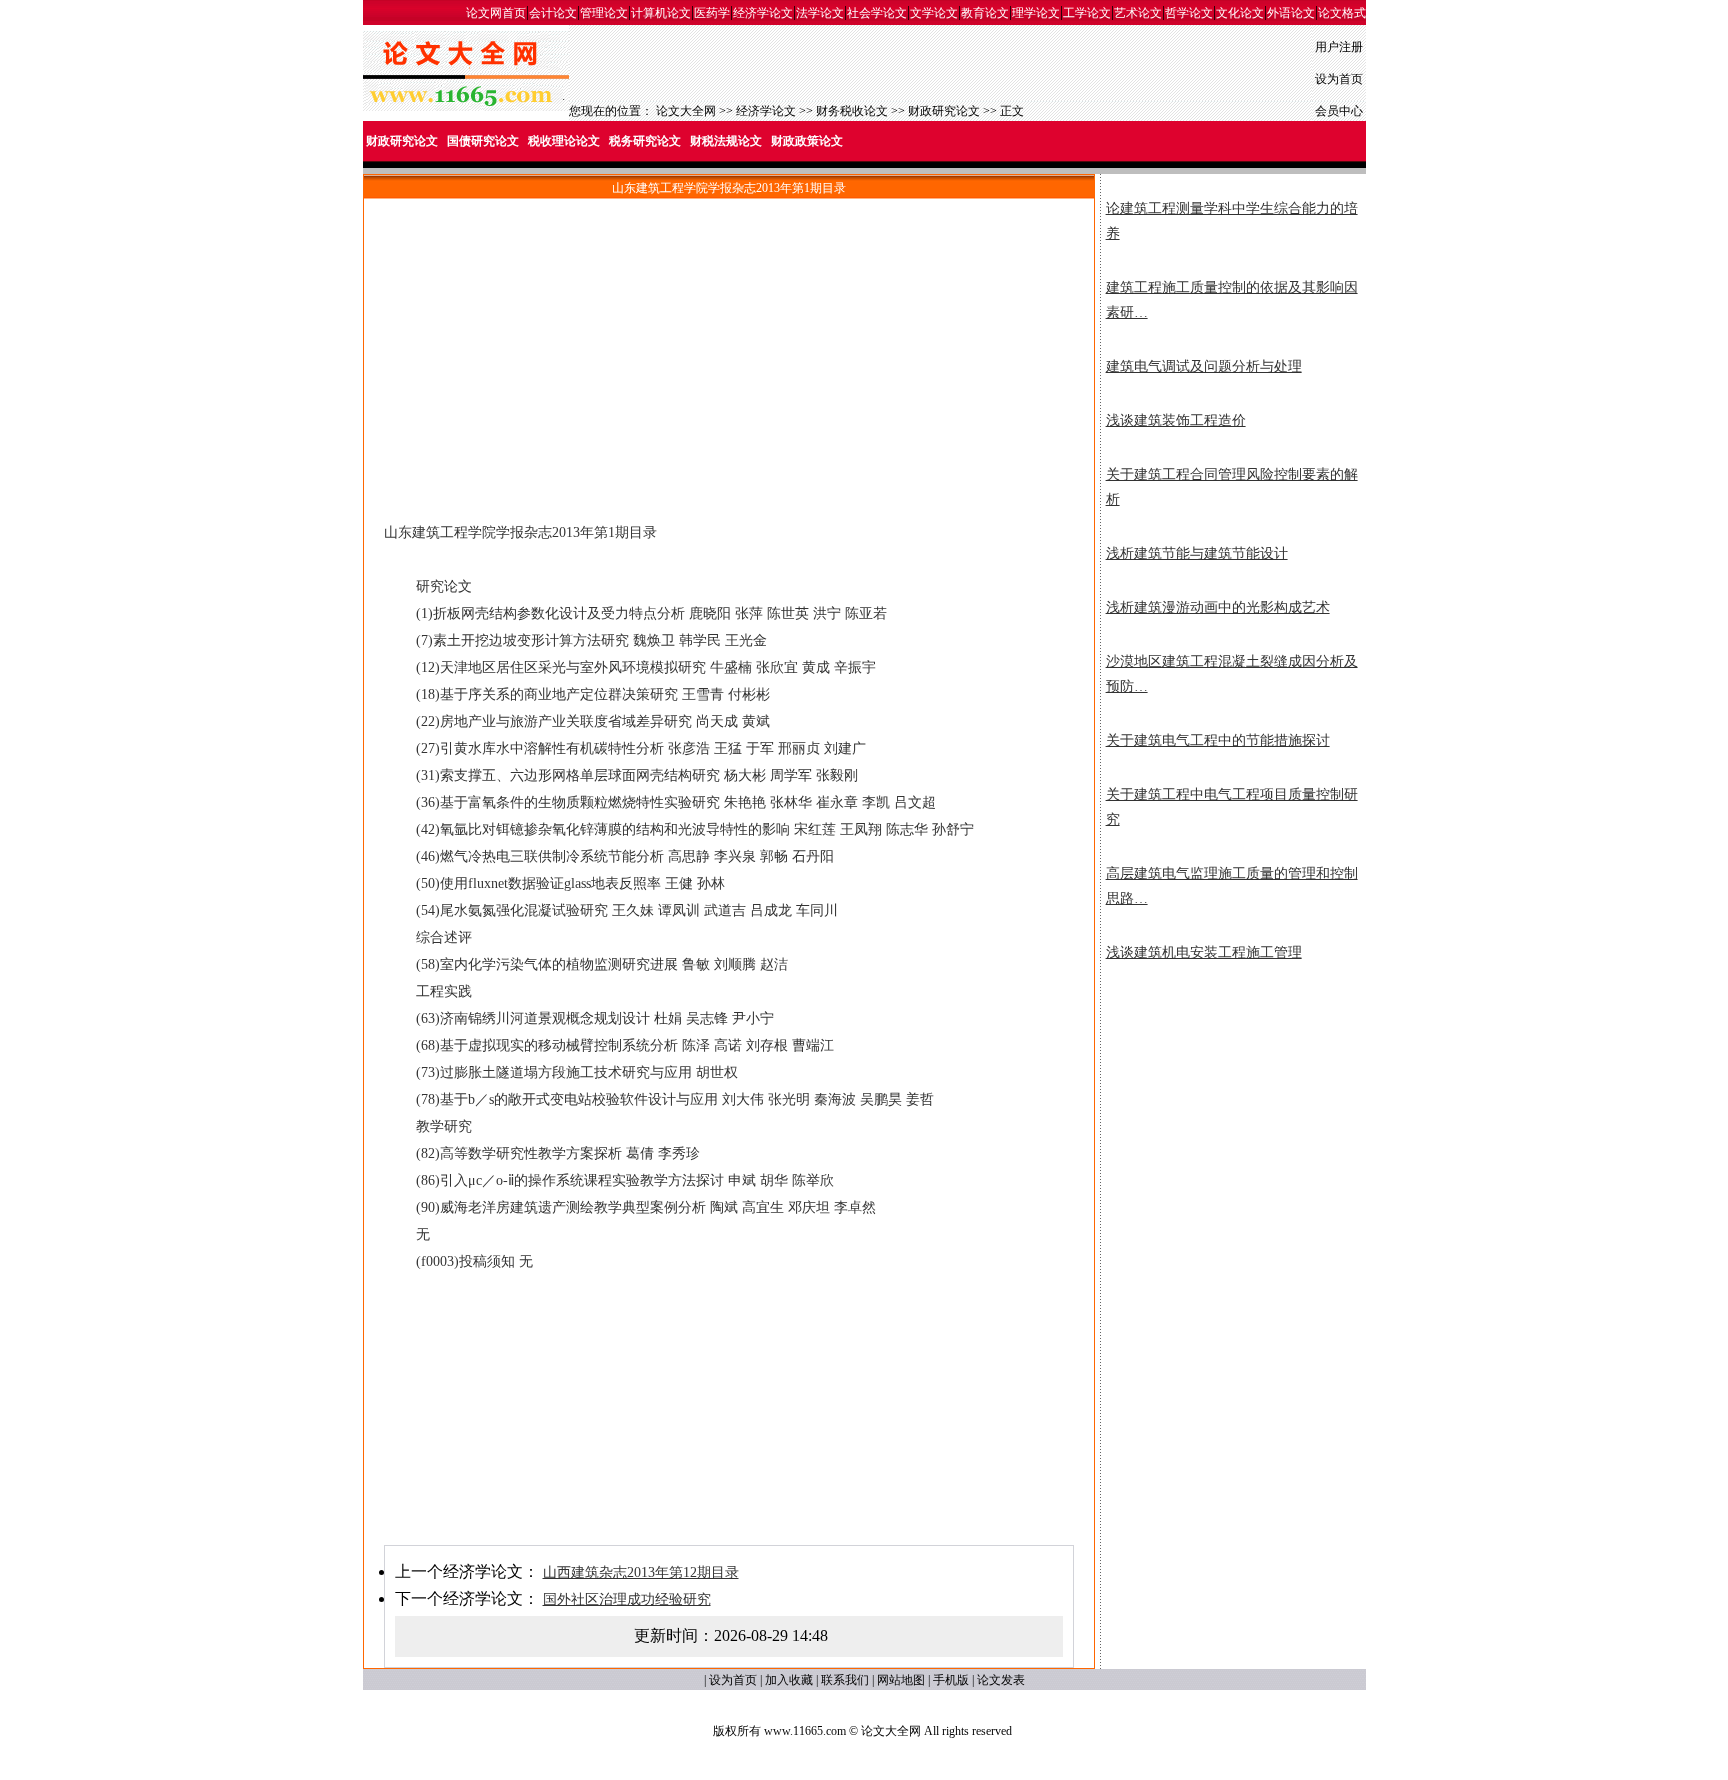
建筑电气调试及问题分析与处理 (1204, 366)
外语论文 (1291, 13)
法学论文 (820, 13)
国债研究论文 (483, 141)
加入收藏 (789, 1680)
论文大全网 (686, 111)
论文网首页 (496, 13)
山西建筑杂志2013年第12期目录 (641, 1572)
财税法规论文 (726, 141)
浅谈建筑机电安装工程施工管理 (1204, 952)
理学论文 (1036, 13)
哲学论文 (1189, 13)
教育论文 (985, 13)
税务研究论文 (645, 141)
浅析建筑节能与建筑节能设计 (1197, 553)
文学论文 (934, 13)
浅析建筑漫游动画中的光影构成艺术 (1218, 607)
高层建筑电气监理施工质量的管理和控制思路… (1232, 886)
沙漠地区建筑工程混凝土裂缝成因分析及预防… (1232, 674)
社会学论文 (877, 13)
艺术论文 (1138, 13)
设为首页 (1339, 79)
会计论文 (553, 13)
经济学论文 (763, 13)
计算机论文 (661, 13)
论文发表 (1001, 1680)
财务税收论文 (852, 111)
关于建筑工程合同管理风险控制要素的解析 (1232, 487)
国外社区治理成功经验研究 (627, 1599)
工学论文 (1087, 13)
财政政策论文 (807, 141)
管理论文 (604, 13)
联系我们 (845, 1680)
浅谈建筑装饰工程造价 (1176, 420)
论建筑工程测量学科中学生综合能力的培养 (1232, 221)
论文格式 (1342, 13)
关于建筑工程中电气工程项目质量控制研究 (1232, 807)
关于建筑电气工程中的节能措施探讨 (1218, 740)
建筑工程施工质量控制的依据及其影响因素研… (1232, 300)
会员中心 (1339, 111)
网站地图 (901, 1680)
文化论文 (1240, 13)
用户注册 (1339, 47)
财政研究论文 (944, 111)
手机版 (951, 1680)
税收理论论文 (564, 141)
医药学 (712, 13)
